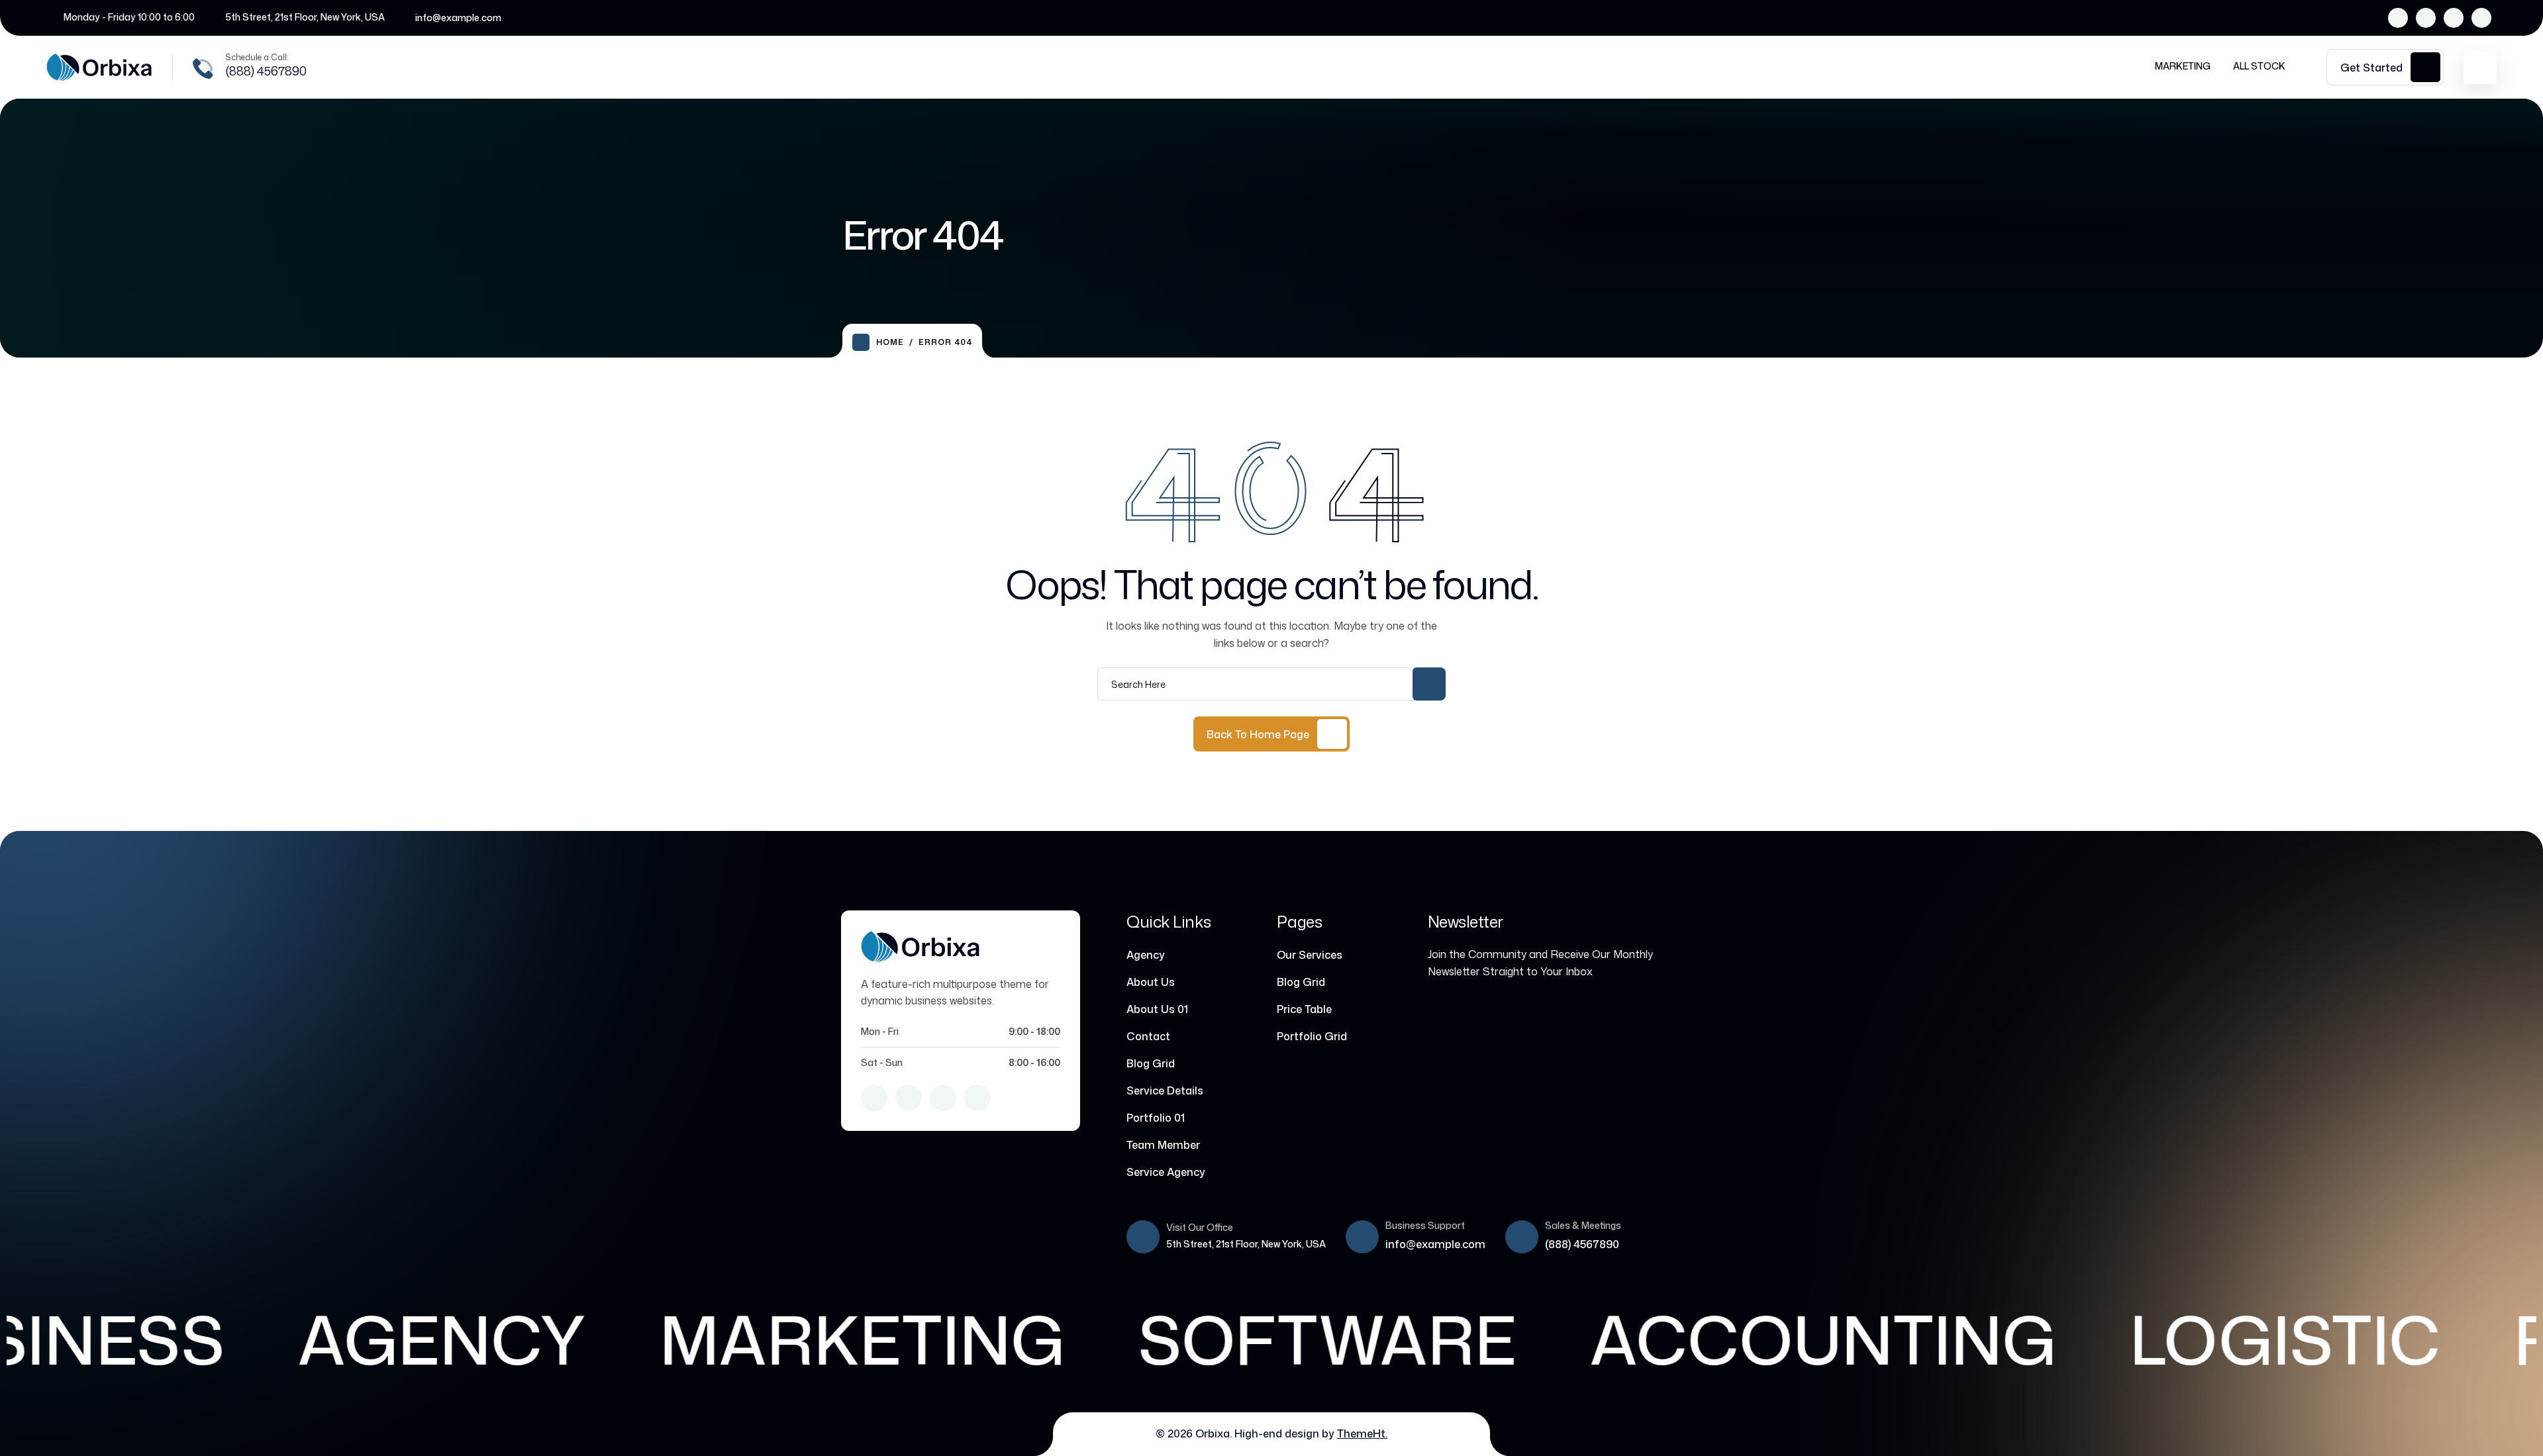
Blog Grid (1151, 1063)
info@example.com (458, 18)
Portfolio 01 (1156, 1118)
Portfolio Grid (1312, 1036)
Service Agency (1166, 1172)
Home (890, 342)
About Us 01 (1157, 1009)
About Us (1151, 982)
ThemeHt (1361, 1433)
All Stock (2259, 66)
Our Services (1310, 955)
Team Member (1163, 1145)
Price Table (1304, 1009)
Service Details (1165, 1091)
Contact (1148, 1036)
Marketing (2183, 66)
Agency (1146, 955)
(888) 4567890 (266, 71)
